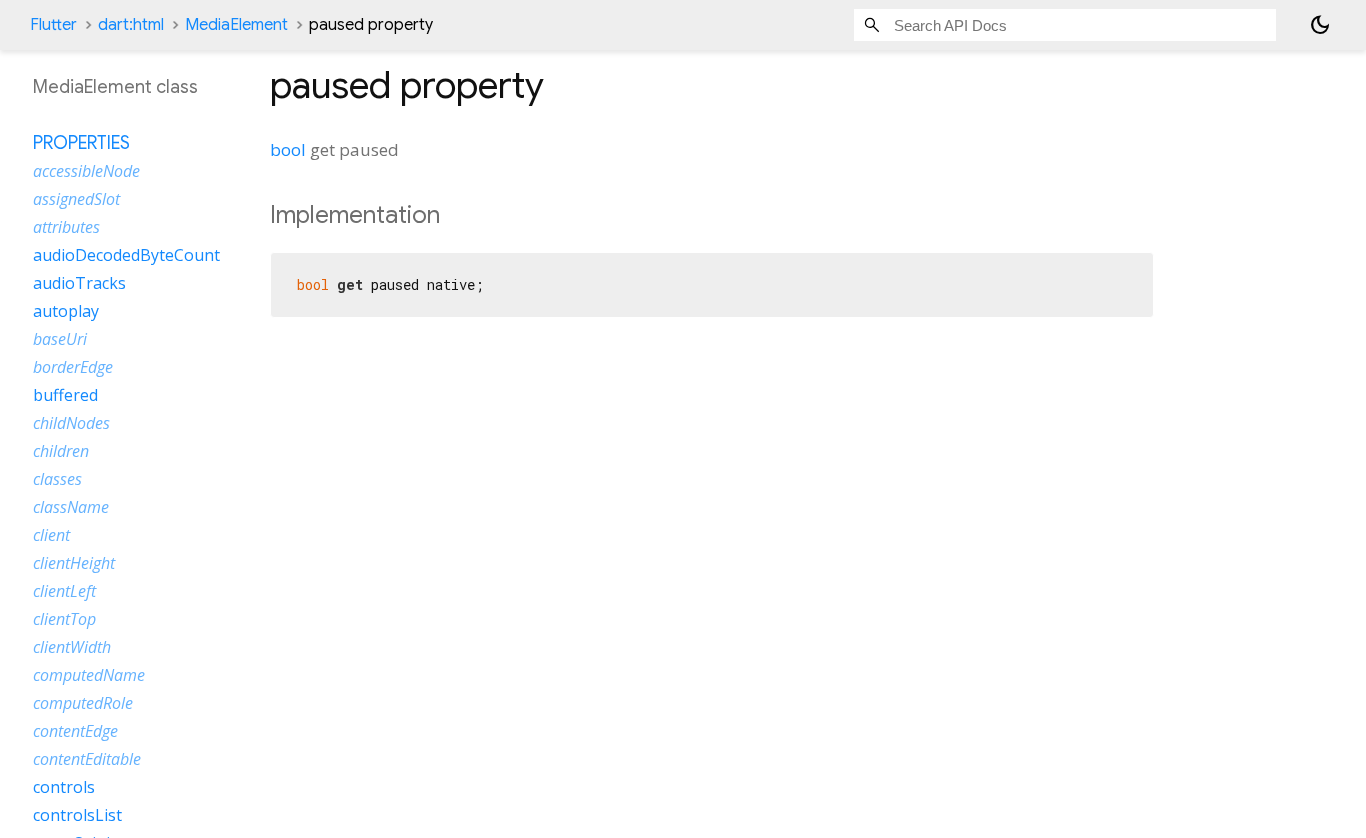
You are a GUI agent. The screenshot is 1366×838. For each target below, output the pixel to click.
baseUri (60, 339)
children (61, 451)
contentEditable (87, 759)
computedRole (83, 703)
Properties (81, 143)
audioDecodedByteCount (126, 255)
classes (57, 479)
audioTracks (79, 283)
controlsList (77, 815)
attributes (66, 227)
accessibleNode (86, 171)
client (51, 535)
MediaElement (236, 25)
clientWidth (72, 647)
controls (64, 787)
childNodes (71, 423)
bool (288, 149)
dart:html (131, 25)
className (71, 507)
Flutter (53, 25)
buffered (65, 395)
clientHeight (74, 563)
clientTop (64, 619)
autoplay (66, 311)
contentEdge (75, 731)
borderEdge (73, 367)
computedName (89, 675)
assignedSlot (76, 199)
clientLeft (64, 591)
